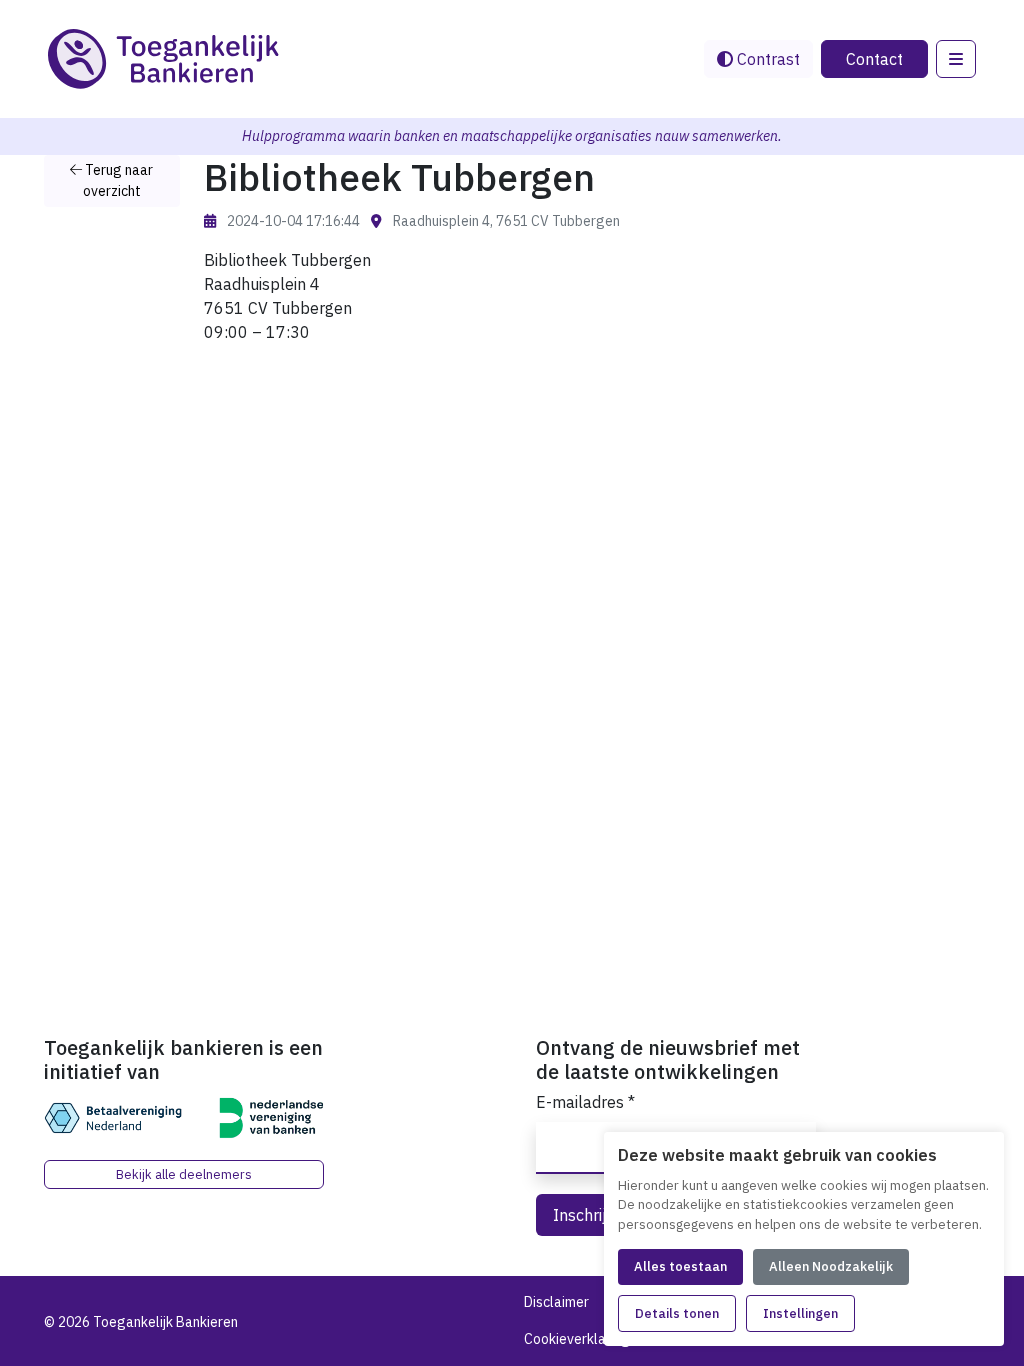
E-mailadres (585, 1102)
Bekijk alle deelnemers (184, 1174)
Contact (874, 59)
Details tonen (677, 1313)
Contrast (766, 59)
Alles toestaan (680, 1266)
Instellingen (800, 1313)
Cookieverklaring (577, 1339)
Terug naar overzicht (117, 180)
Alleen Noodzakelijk (831, 1266)
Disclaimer (556, 1302)
